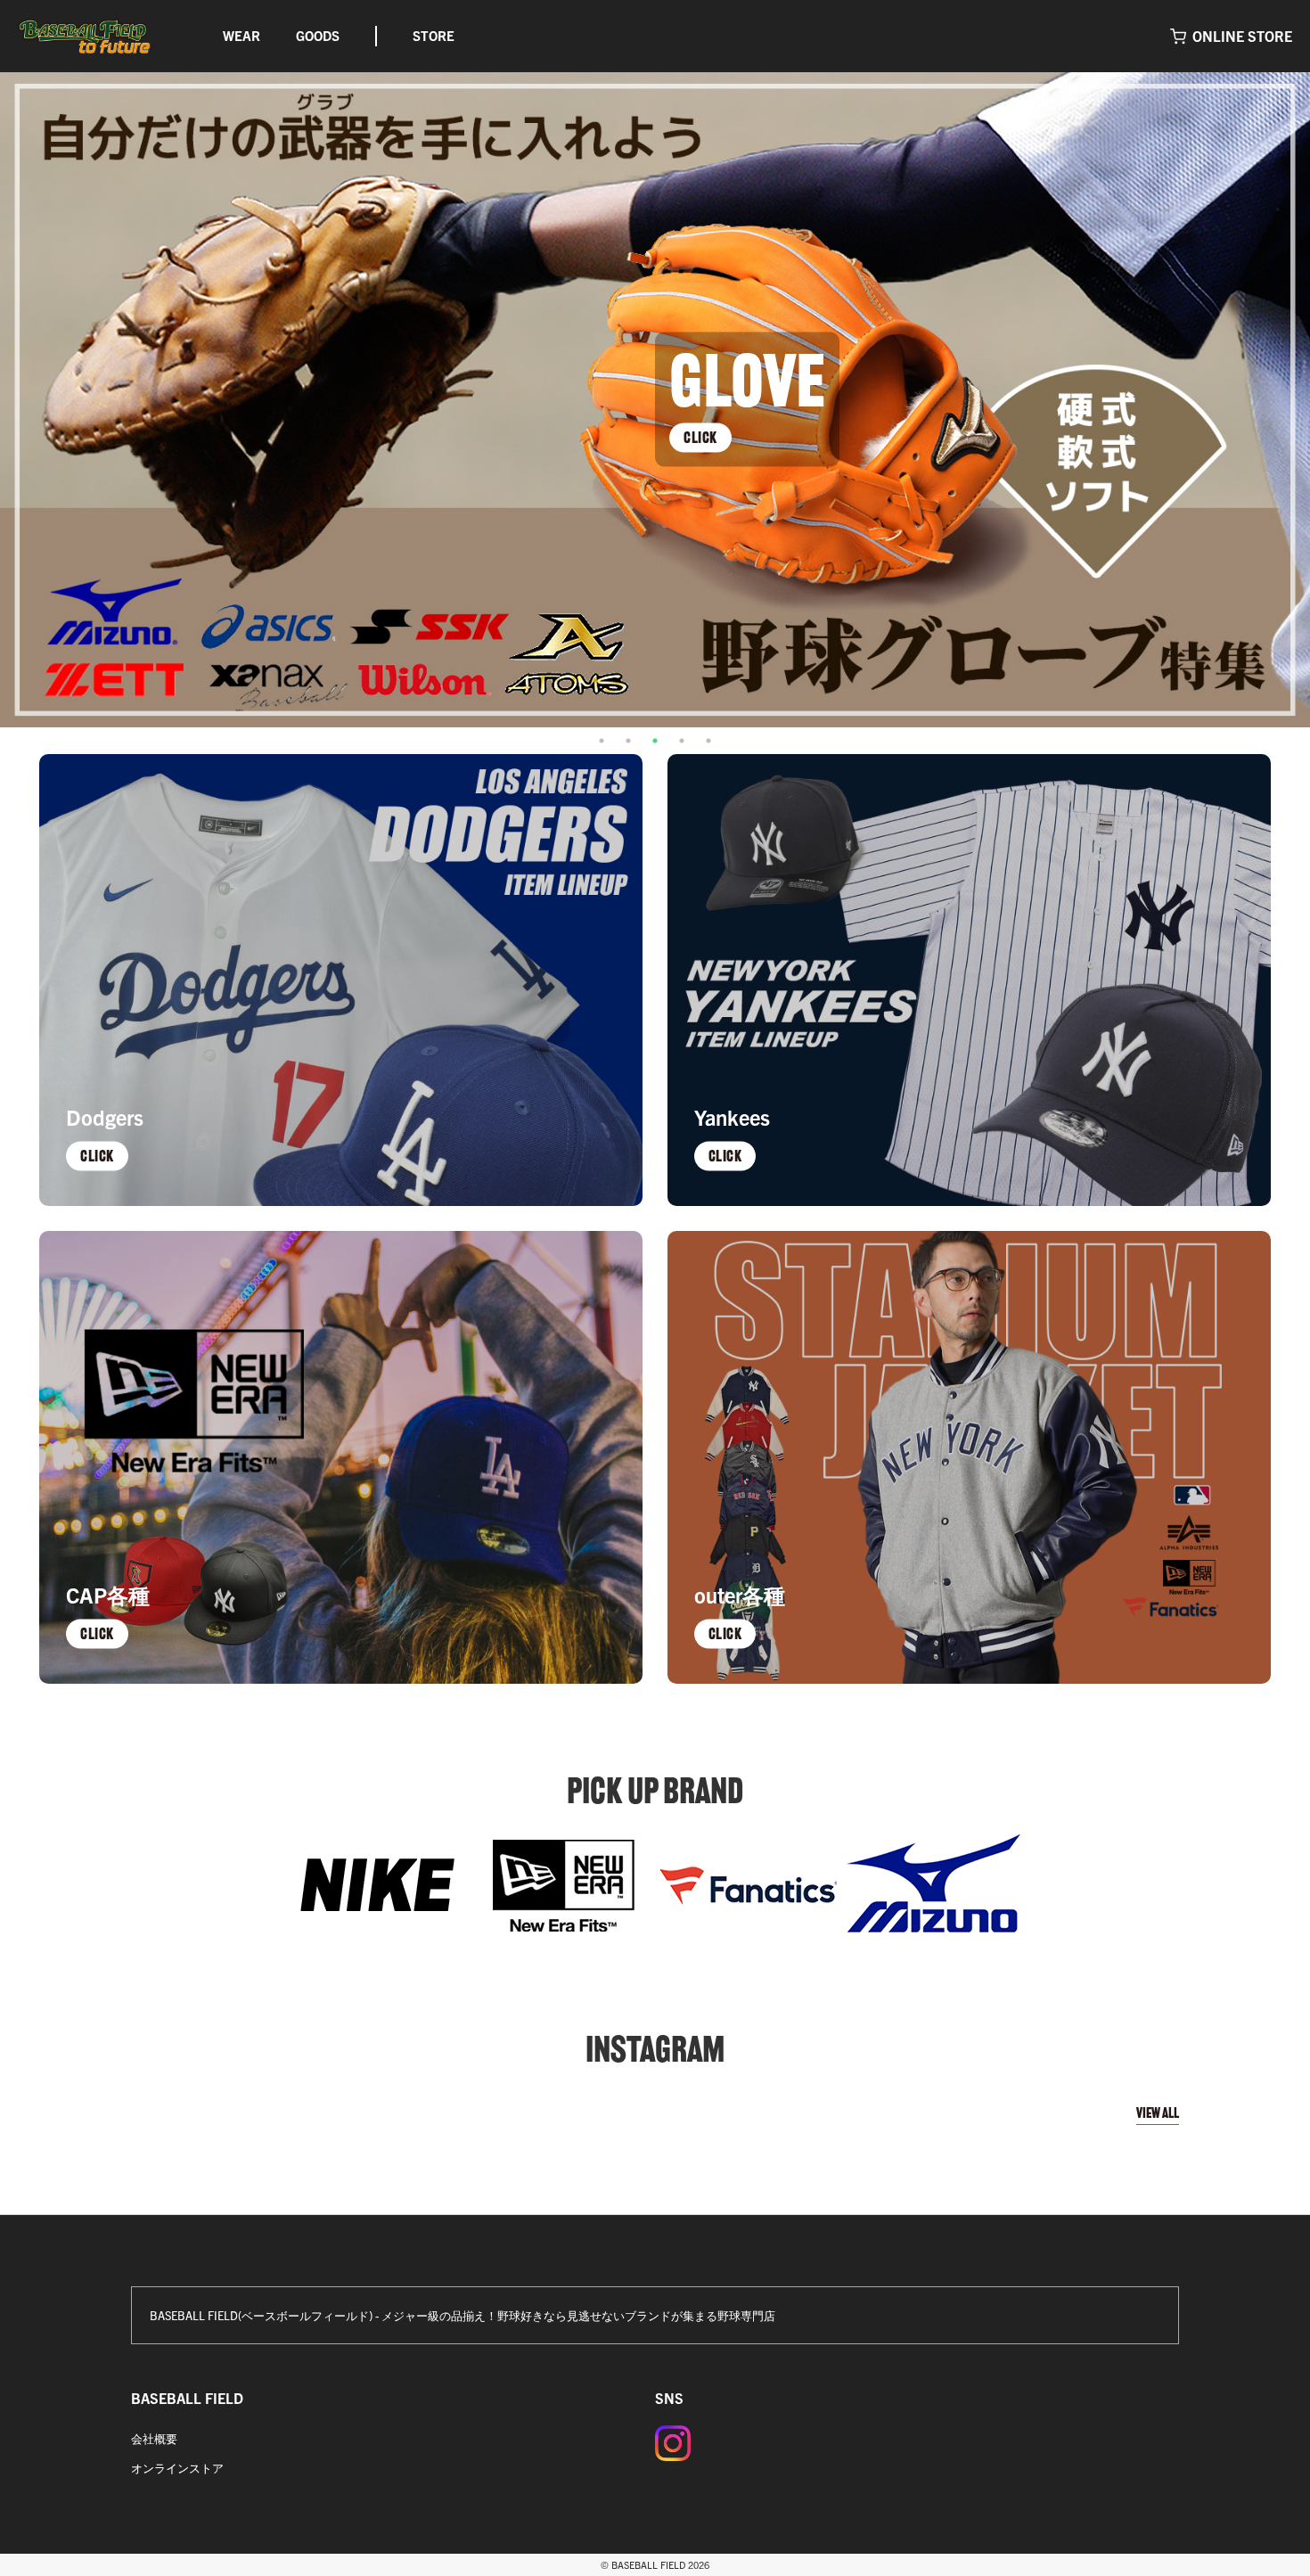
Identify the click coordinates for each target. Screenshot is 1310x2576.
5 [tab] (708, 741)
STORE (434, 35)
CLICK (700, 438)
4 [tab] (682, 741)
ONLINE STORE (1242, 36)
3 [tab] (655, 741)
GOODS (318, 35)
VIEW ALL (1158, 2113)
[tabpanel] (655, 400)
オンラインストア (177, 2468)
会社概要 (154, 2438)
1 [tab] (602, 741)
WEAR (242, 35)
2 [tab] (628, 741)
